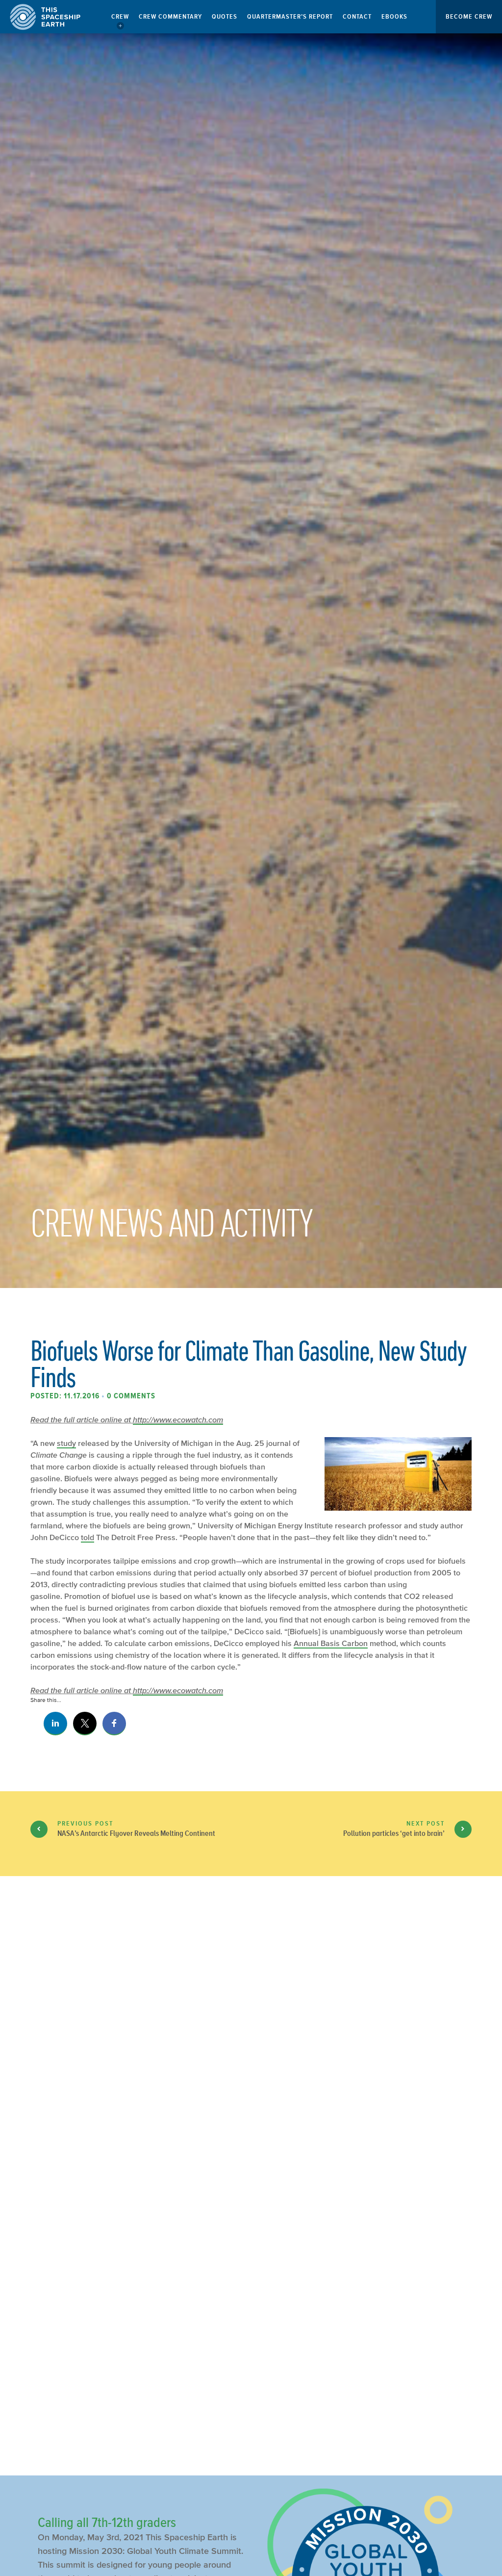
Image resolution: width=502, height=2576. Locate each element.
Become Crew (469, 16)
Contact (357, 16)
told (88, 1537)
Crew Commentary (170, 16)
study (66, 1443)
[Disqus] (251, 2048)
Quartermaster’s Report (290, 16)
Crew (120, 16)
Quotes (225, 16)
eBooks (394, 16)
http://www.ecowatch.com (178, 1419)
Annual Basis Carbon (331, 1643)
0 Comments (131, 1396)
